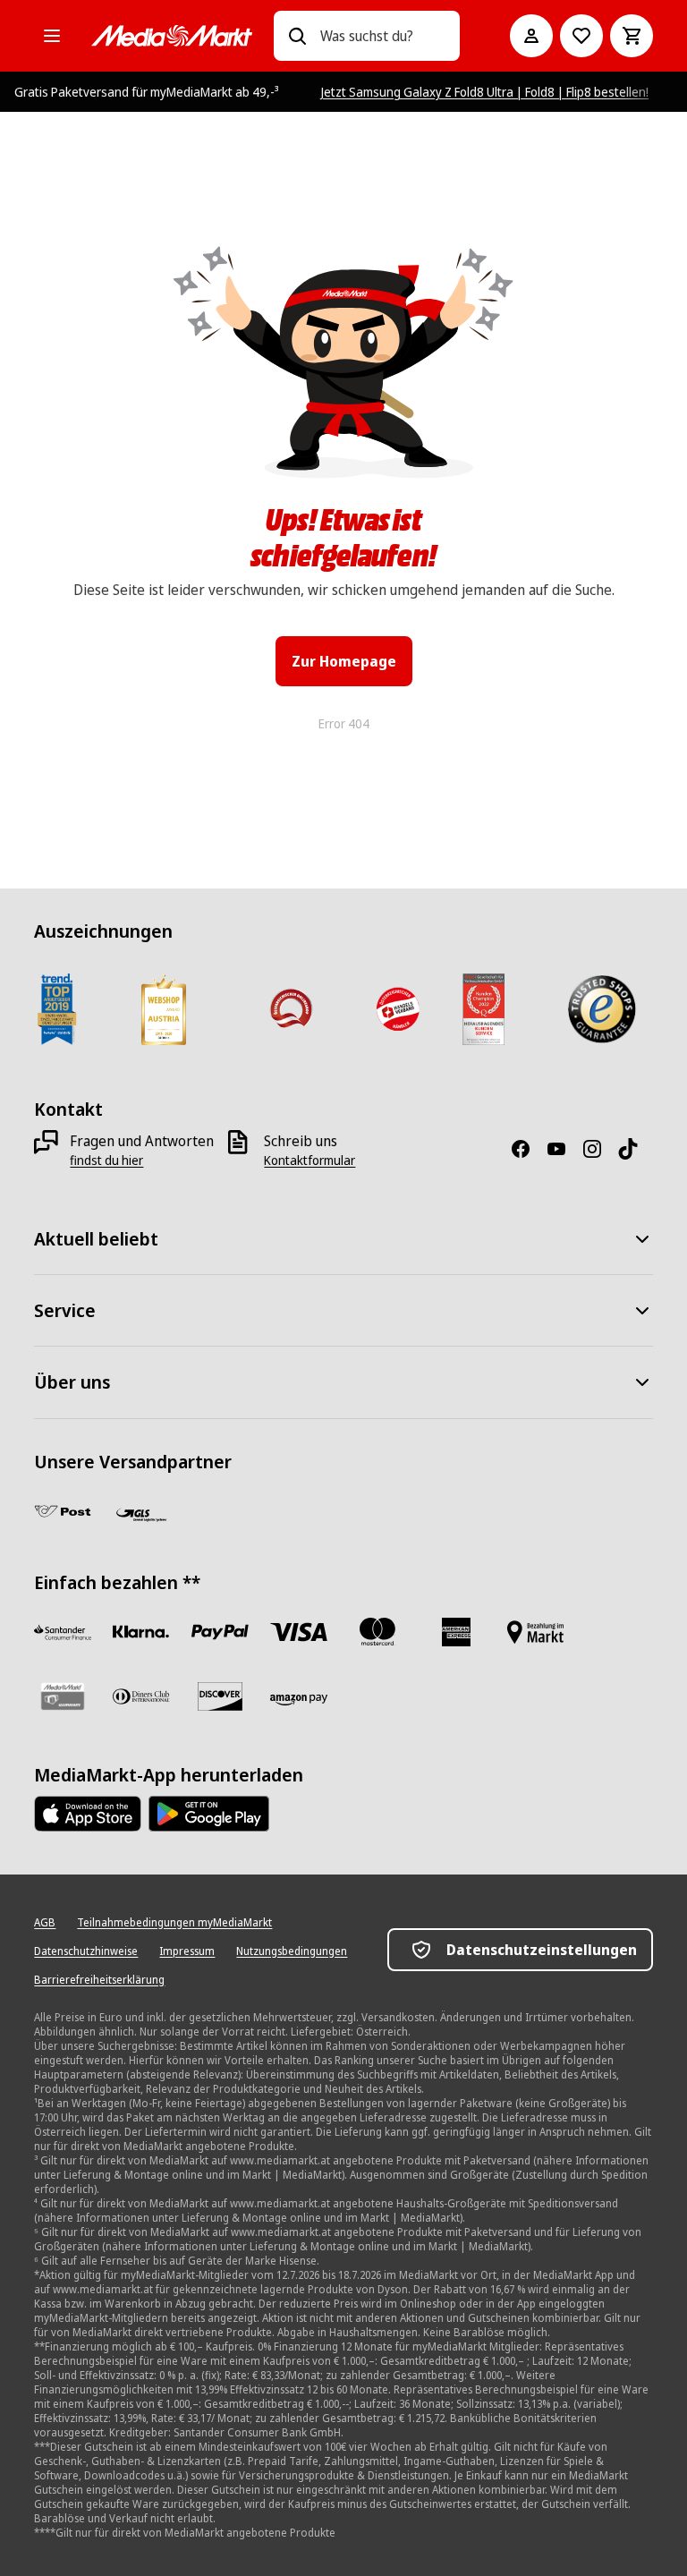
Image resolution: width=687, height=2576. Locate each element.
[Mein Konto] (531, 36)
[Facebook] (528, 1149)
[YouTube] (564, 1149)
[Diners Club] (141, 1696)
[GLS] (141, 1515)
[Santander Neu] (63, 1632)
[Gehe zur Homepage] (172, 36)
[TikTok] (635, 1149)
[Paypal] (220, 1632)
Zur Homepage (344, 661)
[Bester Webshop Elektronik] (164, 1009)
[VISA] (299, 1632)
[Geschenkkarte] (63, 1696)
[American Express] (456, 1632)
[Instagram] (599, 1149)
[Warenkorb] (632, 36)
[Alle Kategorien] (52, 36)
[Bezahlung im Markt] (535, 1632)
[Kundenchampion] (483, 1009)
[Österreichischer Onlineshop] (290, 1009)
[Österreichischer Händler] (397, 1009)
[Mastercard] (377, 1632)
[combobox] (382, 36)
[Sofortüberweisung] (141, 1632)
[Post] (63, 1511)
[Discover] (220, 1696)
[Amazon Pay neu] (299, 1700)
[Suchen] (297, 36)
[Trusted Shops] (602, 1009)
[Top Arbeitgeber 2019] (57, 1009)
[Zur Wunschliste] (581, 36)
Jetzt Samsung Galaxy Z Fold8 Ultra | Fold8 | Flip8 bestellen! (485, 92)
